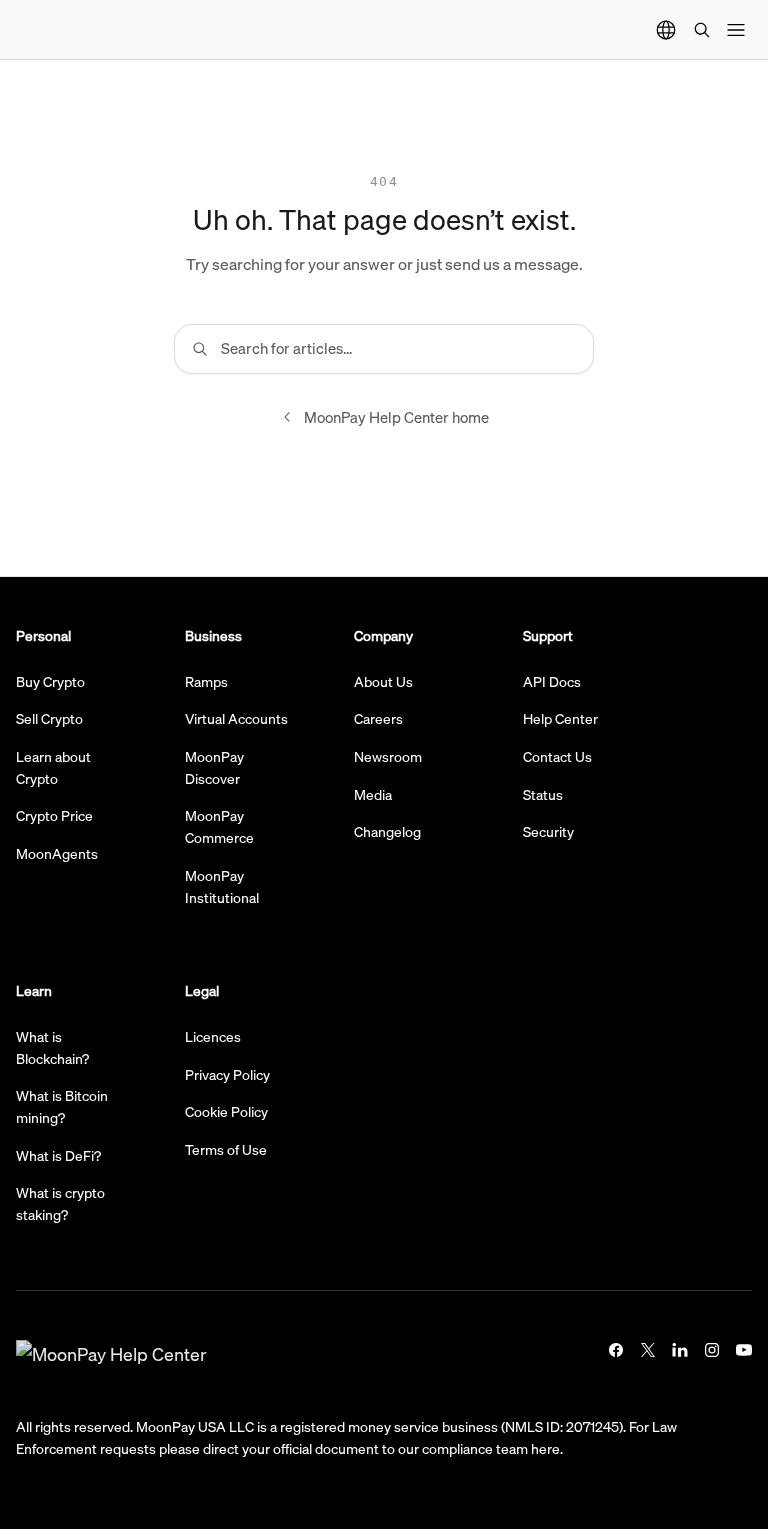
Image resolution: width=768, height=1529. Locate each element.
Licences (213, 1036)
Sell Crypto (49, 718)
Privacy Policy (227, 1074)
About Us (383, 681)
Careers (378, 718)
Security (548, 831)
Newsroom (388, 756)
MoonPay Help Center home (396, 417)
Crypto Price (54, 815)
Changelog (387, 831)
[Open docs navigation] (736, 30)
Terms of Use (226, 1149)
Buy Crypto (50, 681)
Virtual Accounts (236, 718)
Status (543, 794)
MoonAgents (57, 853)
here (545, 1448)
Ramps (206, 681)
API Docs (552, 681)
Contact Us (557, 756)
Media (373, 794)
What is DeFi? (58, 1155)
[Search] (702, 30)
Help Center (560, 718)
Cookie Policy (226, 1111)
